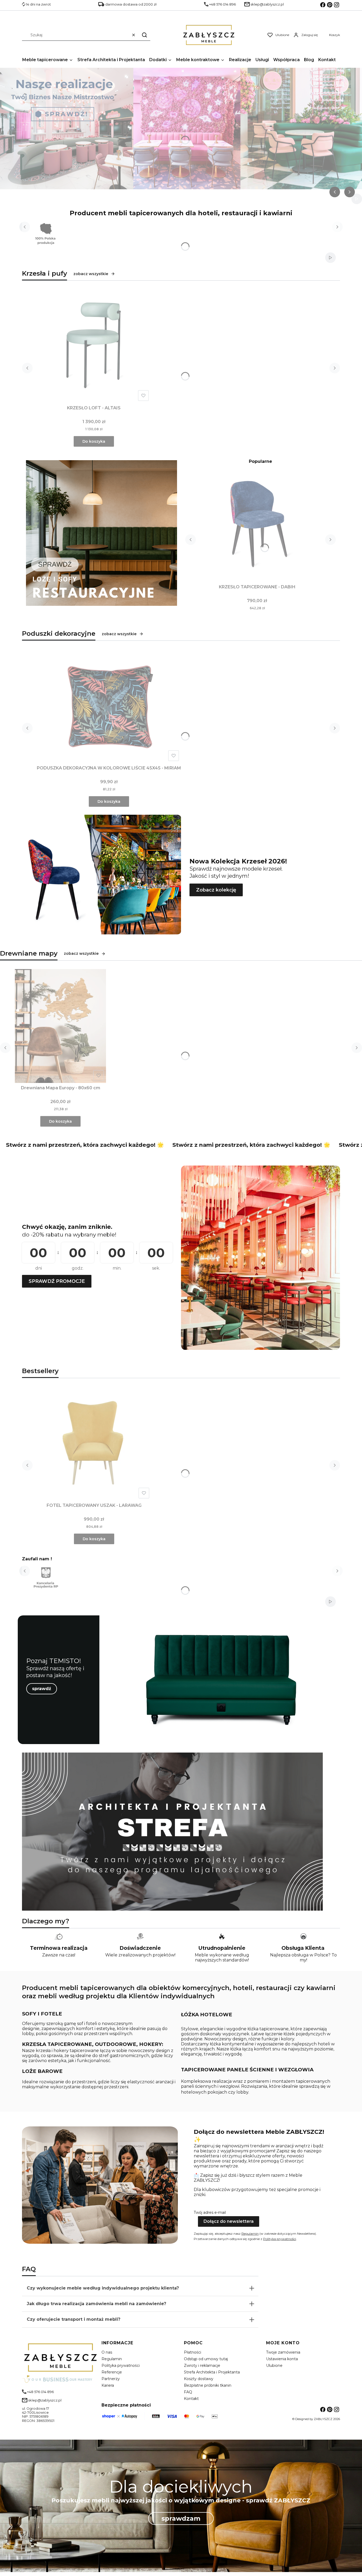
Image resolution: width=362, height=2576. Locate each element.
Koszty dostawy (199, 2379)
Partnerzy (111, 2379)
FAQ (188, 2392)
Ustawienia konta (282, 2359)
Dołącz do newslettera (229, 2221)
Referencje (112, 2372)
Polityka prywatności (121, 2366)
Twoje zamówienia (283, 2352)
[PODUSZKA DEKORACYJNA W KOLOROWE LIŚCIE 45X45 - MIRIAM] (109, 706)
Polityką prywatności (280, 2239)
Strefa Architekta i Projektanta (212, 2372)
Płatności (193, 2352)
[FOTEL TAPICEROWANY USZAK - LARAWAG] (94, 1444)
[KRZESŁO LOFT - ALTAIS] (94, 346)
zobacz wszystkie (91, 274)
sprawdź (42, 1689)
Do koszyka (94, 441)
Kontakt (191, 2399)
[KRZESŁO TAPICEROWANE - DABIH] (257, 525)
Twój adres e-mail (210, 2212)
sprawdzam (181, 2518)
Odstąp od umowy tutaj (206, 2359)
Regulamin (250, 2234)
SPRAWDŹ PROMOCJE (57, 1281)
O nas (107, 2352)
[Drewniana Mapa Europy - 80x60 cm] (60, 1026)
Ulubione (274, 2366)
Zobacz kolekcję (216, 890)
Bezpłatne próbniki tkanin (208, 2385)
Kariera (108, 2385)
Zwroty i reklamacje (202, 2366)
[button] (144, 35)
